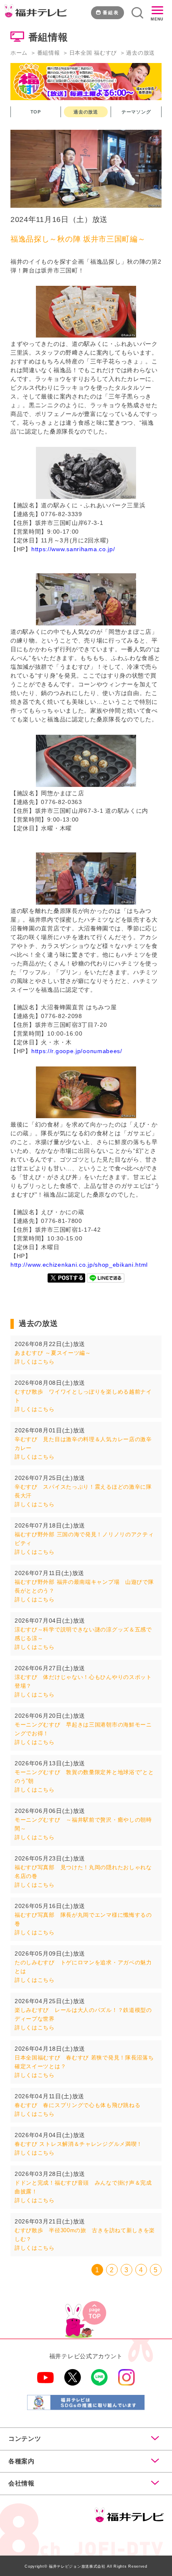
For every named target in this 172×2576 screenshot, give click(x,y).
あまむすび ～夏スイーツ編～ (53, 1353)
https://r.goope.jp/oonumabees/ (77, 1051)
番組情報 (49, 53)
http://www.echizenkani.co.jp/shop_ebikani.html (79, 1265)
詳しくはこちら (35, 1362)
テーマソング (136, 112)
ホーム (19, 53)
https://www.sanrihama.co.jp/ (73, 549)
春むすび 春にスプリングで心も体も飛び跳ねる (77, 2105)
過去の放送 (86, 112)
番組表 (111, 13)
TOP (36, 112)
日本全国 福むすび (93, 53)
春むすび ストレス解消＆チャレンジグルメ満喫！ (78, 2144)
